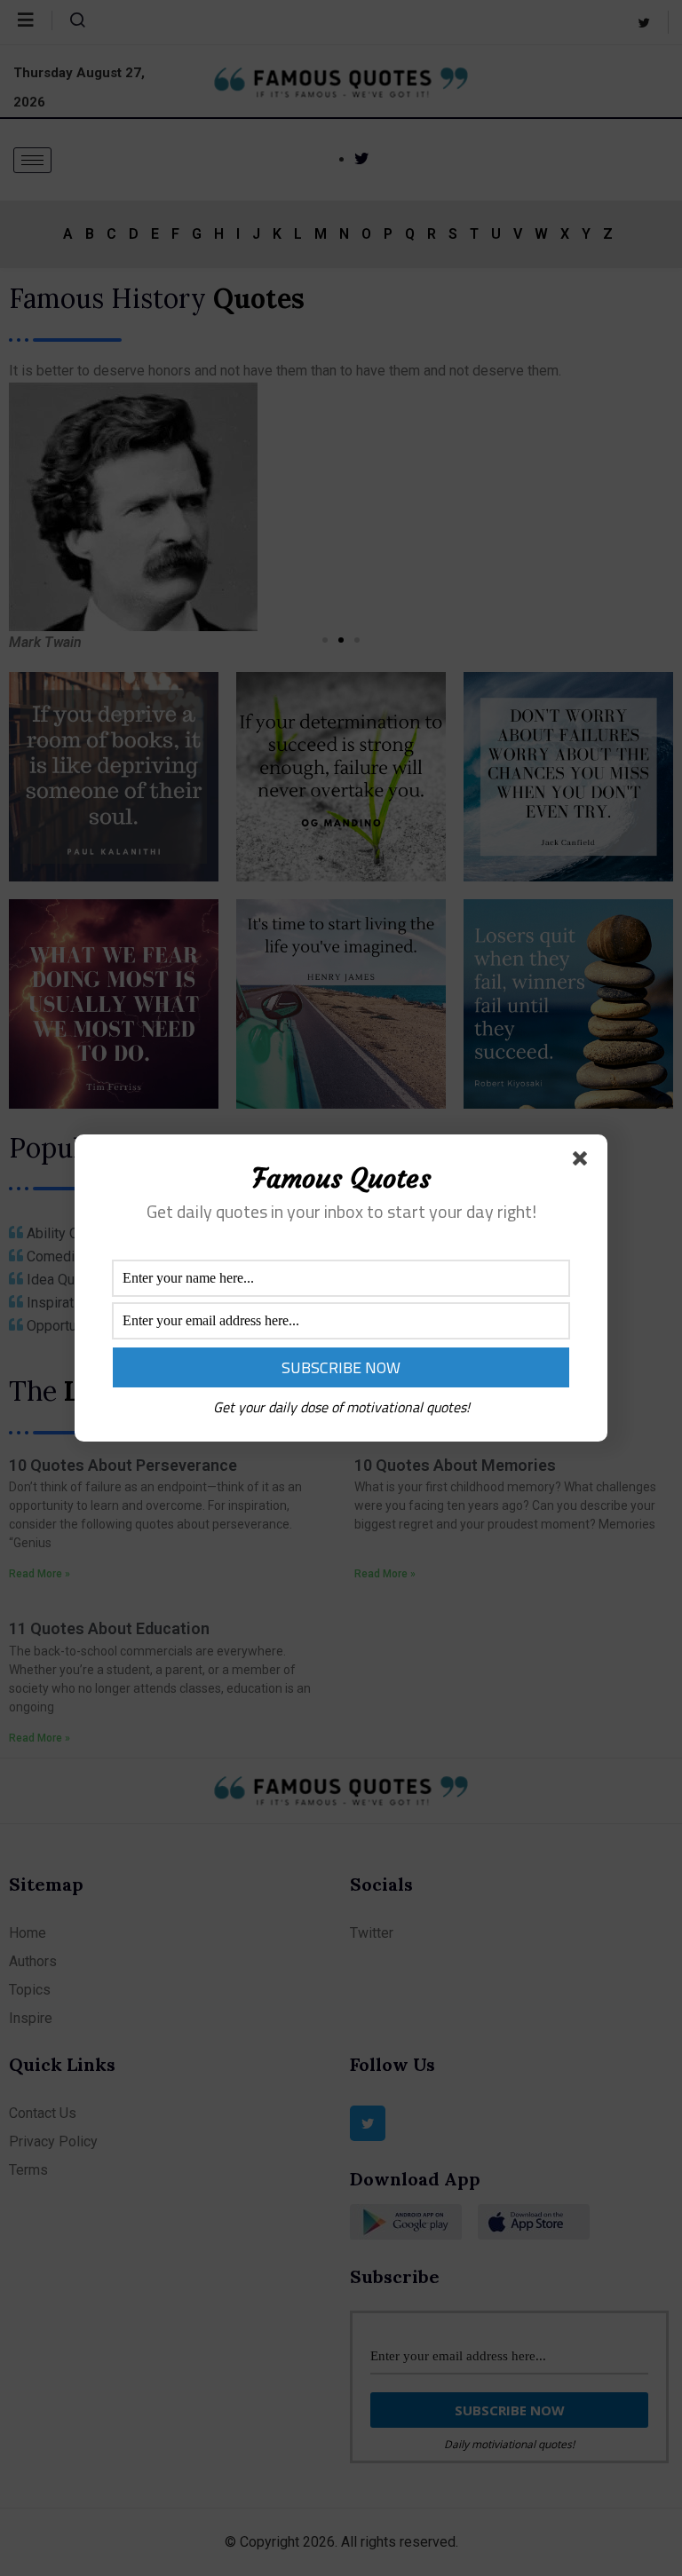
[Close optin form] (583, 1162)
